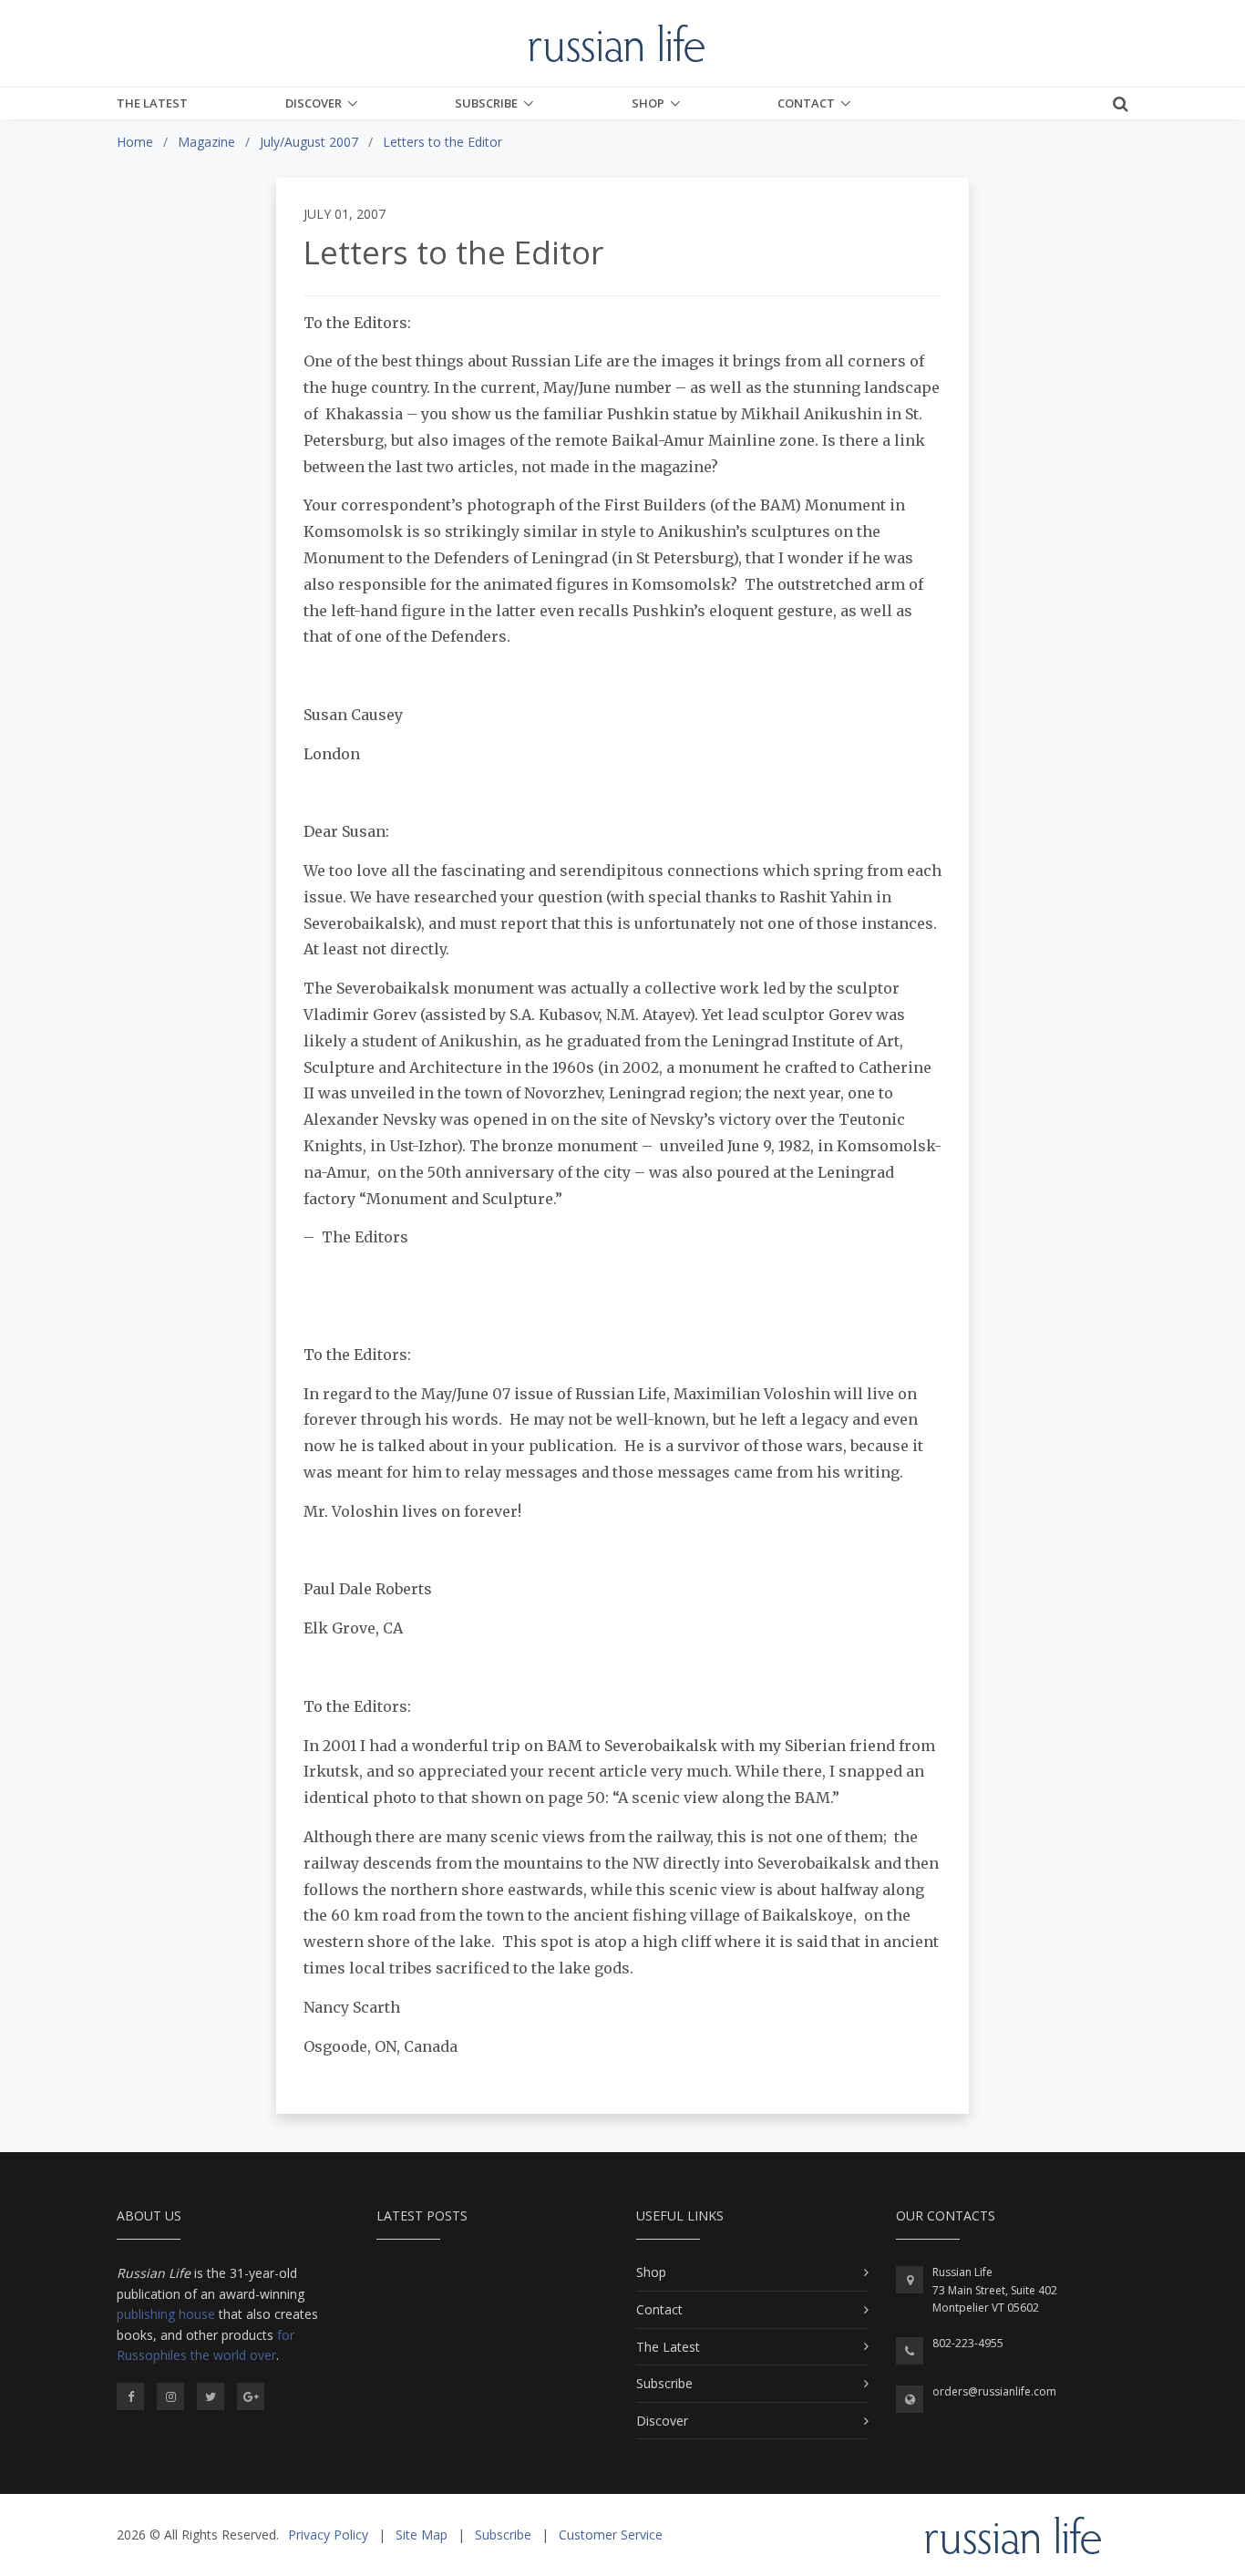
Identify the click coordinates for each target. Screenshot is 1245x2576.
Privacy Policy (328, 2535)
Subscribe (486, 103)
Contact (806, 103)
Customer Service (611, 2535)
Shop (648, 103)
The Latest (152, 103)
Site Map (422, 2535)
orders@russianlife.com (994, 2391)
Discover (314, 103)
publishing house (166, 2314)
